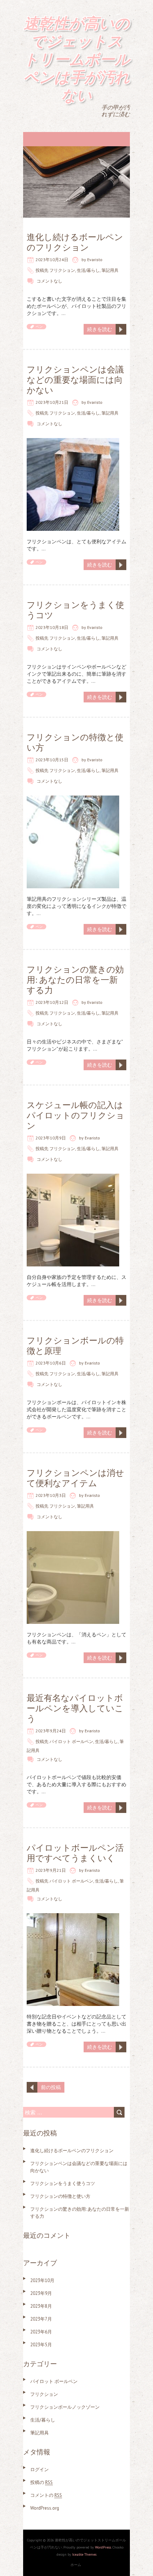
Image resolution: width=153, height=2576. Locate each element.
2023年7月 (41, 2319)
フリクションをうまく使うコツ (75, 610)
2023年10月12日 (52, 1002)
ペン (39, 327)
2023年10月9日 (51, 1138)
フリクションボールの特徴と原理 (75, 1346)
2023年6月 (41, 2332)
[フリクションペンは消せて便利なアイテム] (73, 1535)
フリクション (62, 270)
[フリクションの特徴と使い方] (73, 799)
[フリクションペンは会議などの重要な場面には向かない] (73, 442)
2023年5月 (41, 2345)
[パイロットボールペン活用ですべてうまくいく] (73, 1917)
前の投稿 (51, 2087)
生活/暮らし (88, 270)
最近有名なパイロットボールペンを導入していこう (75, 1708)
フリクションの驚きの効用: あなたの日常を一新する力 (75, 980)
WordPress (103, 2547)
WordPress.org (45, 2508)
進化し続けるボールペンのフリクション (75, 242)
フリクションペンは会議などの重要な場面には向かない (75, 380)
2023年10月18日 (52, 627)
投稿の (41, 2482)
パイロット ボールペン (71, 1741)
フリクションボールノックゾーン (65, 2407)
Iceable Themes (84, 2554)
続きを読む (100, 329)
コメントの (46, 2495)
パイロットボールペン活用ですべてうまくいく (75, 1853)
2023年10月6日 (51, 1363)
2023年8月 (41, 2306)
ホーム (76, 2565)
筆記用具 (110, 270)
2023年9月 (41, 2293)
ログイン (39, 2470)
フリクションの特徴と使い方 (75, 742)
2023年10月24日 (52, 260)
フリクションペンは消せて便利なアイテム (75, 1478)
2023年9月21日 (51, 1870)
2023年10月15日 (52, 760)
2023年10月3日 (51, 1495)
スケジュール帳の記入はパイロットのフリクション (76, 1115)
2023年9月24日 (51, 1731)
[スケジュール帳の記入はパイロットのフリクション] (73, 1177)
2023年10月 (42, 2280)
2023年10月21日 (52, 402)
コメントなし (49, 281)
